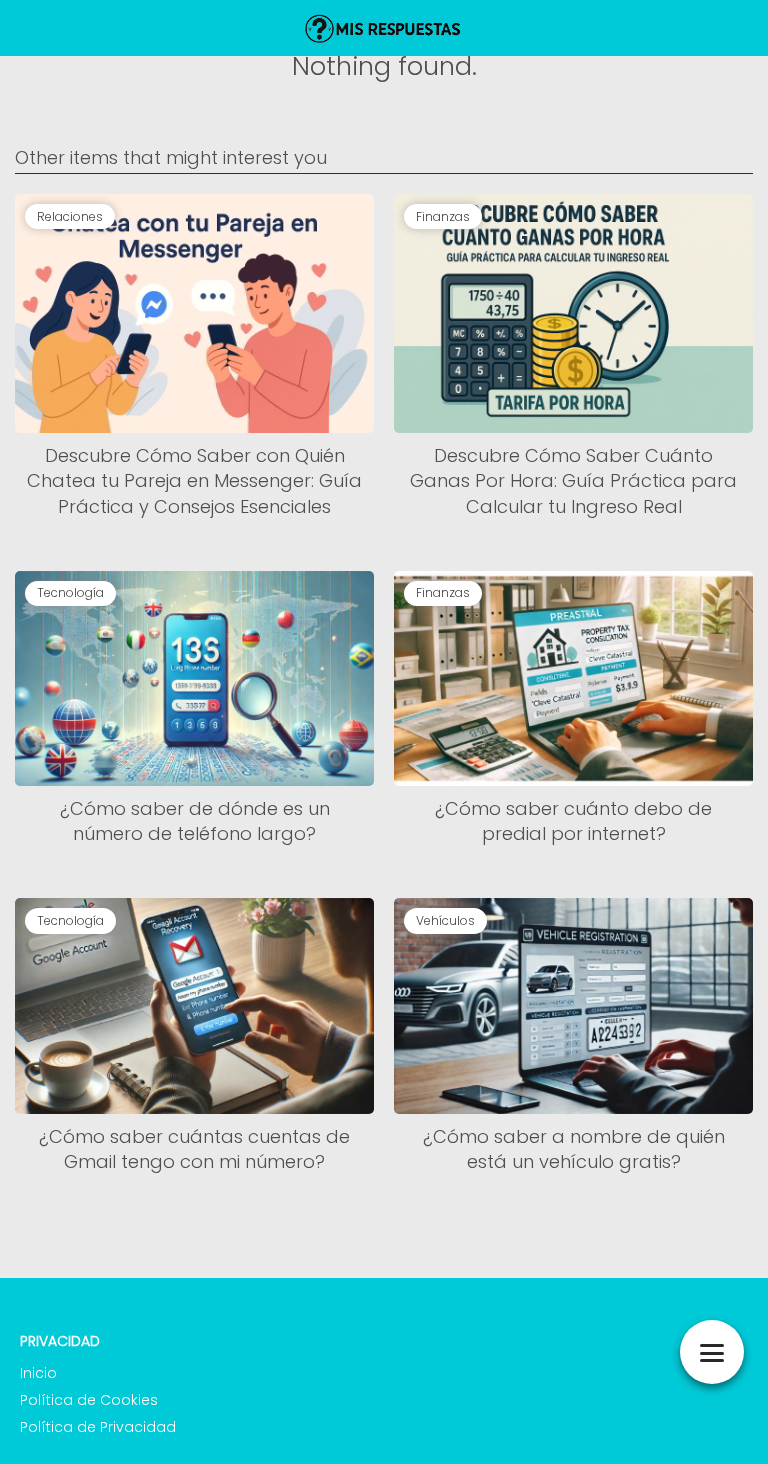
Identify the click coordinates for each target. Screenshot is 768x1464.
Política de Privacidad (98, 1427)
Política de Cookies (89, 1400)
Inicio (38, 1373)
